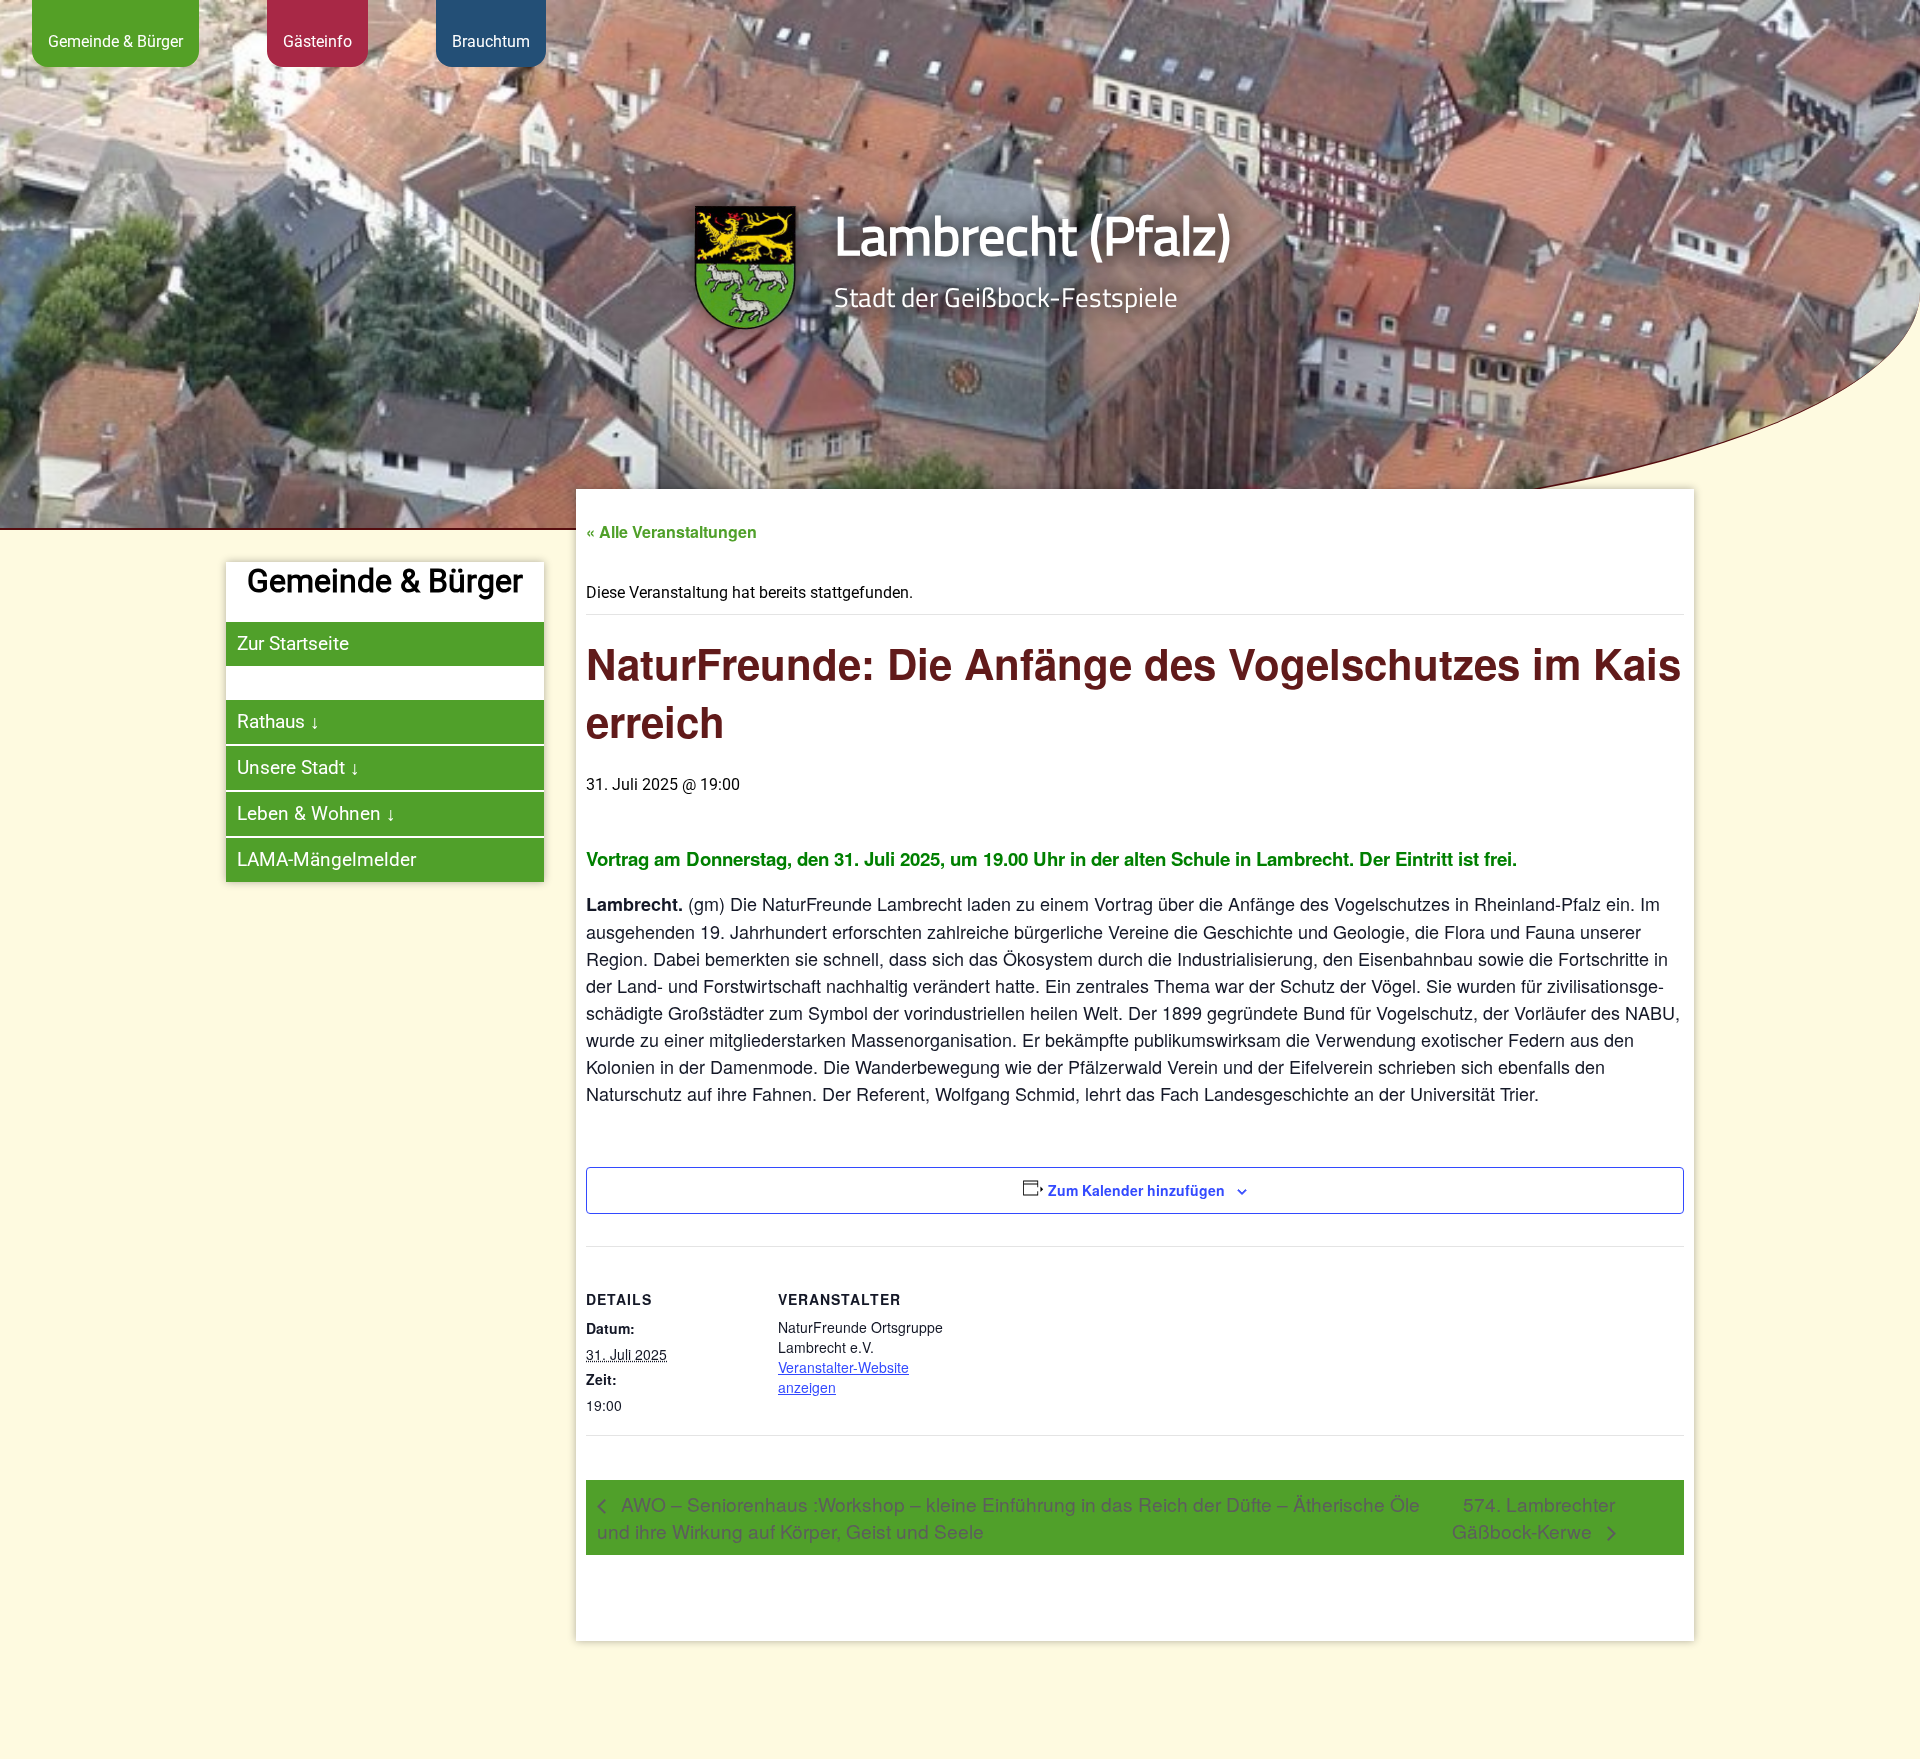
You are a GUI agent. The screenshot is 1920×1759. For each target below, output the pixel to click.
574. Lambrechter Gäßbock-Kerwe (1533, 1517)
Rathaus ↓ (278, 721)
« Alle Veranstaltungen (671, 531)
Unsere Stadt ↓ (298, 767)
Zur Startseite (293, 643)
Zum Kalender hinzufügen (1136, 1190)
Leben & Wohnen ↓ (316, 813)
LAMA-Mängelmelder (326, 859)
